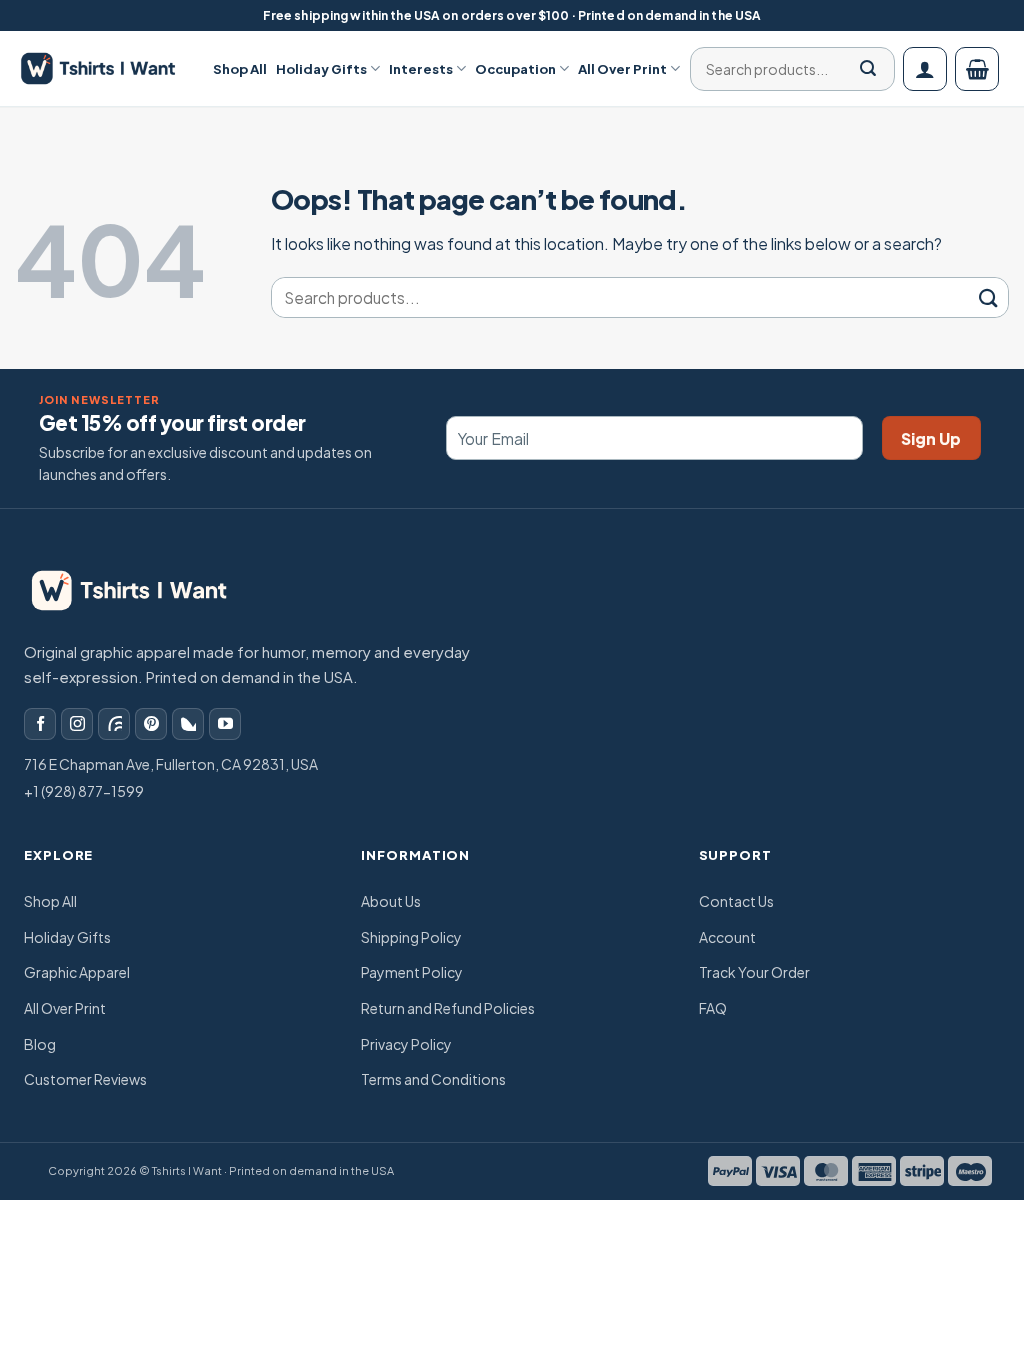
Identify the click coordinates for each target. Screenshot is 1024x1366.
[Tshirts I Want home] (143, 591)
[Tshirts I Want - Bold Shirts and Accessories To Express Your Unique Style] (109, 68)
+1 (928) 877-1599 (84, 791)
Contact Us (736, 901)
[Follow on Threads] (114, 724)
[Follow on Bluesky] (188, 724)
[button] (925, 69)
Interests (421, 69)
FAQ (713, 1008)
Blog (40, 1044)
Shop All (240, 69)
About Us (391, 901)
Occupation (515, 69)
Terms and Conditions (433, 1079)
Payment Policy (412, 972)
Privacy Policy (406, 1044)
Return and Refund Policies (448, 1008)
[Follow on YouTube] (225, 724)
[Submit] (868, 69)
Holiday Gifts (321, 69)
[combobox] (786, 69)
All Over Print (622, 69)
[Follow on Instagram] (77, 724)
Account (727, 937)
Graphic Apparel (77, 972)
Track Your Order (754, 972)
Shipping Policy (411, 937)
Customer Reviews (85, 1079)
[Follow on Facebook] (40, 724)
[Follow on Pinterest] (151, 724)
